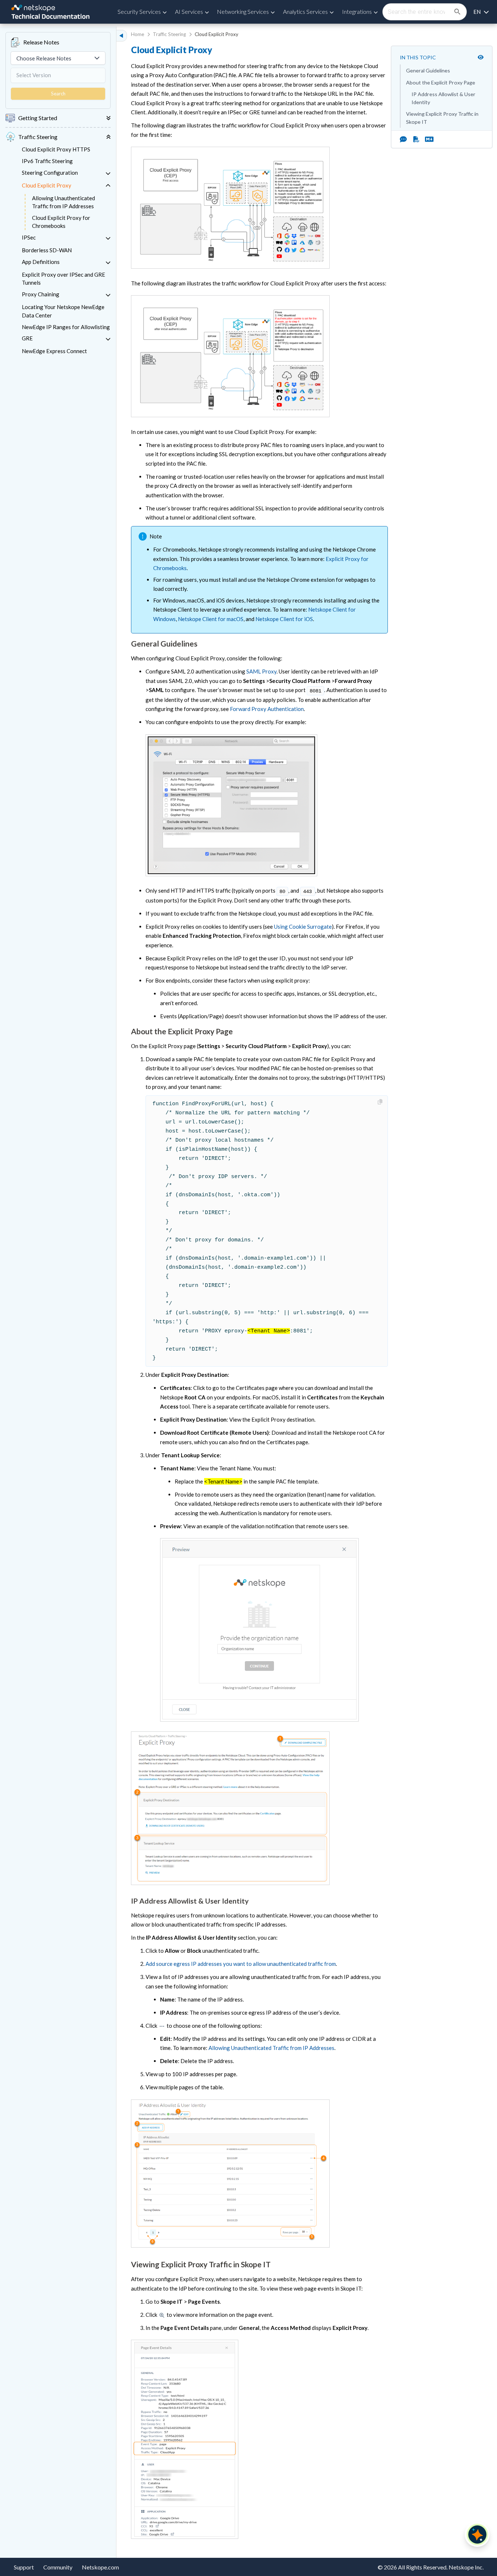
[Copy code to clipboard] (381, 1102)
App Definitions (41, 262)
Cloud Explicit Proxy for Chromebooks (61, 222)
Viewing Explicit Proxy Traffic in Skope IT (442, 118)
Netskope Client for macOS (211, 619)
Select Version (34, 75)
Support (24, 2567)
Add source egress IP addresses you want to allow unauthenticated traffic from (241, 1964)
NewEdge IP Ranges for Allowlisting (66, 327)
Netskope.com (100, 2567)
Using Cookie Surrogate (303, 927)
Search (58, 94)
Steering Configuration (50, 173)
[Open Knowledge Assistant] (477, 2534)
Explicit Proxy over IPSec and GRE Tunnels (63, 279)
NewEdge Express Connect (54, 351)
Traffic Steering (169, 34)
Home (138, 34)
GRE (27, 338)
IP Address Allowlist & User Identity (444, 98)
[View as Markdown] (426, 139)
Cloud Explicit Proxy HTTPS (56, 149)
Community (58, 2567)
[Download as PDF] (416, 139)
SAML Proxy (261, 671)
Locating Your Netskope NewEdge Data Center (63, 311)
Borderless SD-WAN (47, 250)
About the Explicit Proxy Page (441, 82)
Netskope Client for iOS (284, 619)
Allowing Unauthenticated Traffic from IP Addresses (63, 202)
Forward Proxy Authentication (267, 709)
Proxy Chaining (41, 294)
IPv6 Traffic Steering (47, 161)
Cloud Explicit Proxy (47, 185)
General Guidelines (428, 70)
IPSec (29, 237)
